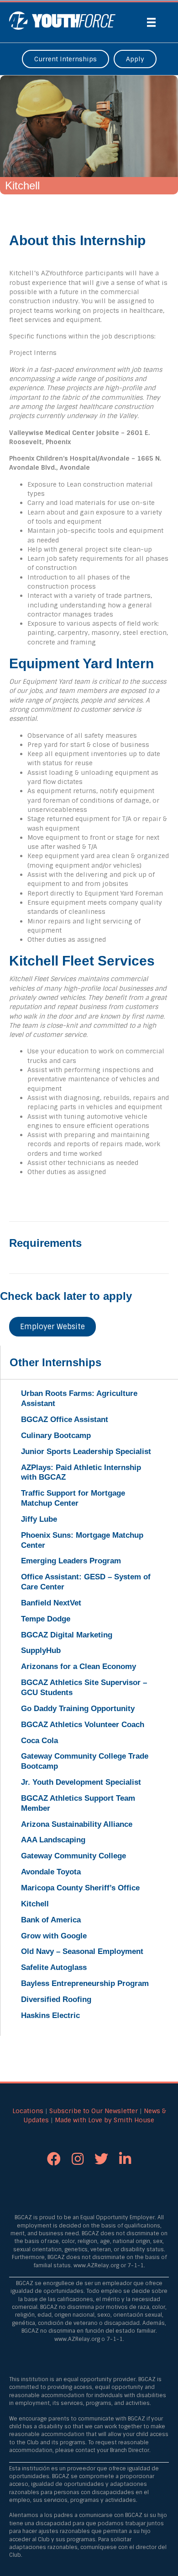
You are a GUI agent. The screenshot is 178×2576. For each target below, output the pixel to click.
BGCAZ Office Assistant (65, 1419)
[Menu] (152, 22)
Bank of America (51, 1920)
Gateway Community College (73, 1856)
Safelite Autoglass (54, 1967)
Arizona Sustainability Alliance (77, 1824)
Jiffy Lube (39, 1519)
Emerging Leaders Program (71, 1561)
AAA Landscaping (53, 1840)
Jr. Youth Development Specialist (81, 1782)
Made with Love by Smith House (105, 2120)
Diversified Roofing (56, 1999)
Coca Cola (39, 1741)
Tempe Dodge (46, 1619)
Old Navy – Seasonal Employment (82, 1951)
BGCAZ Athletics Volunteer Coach (83, 1725)
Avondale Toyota (51, 1872)
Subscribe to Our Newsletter (94, 2111)
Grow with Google (54, 1936)
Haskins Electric (50, 2015)
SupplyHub (41, 1650)
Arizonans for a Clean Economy (79, 1666)
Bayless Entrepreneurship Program (85, 1983)
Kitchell (35, 1904)
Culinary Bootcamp (56, 1436)
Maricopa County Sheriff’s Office (80, 1888)
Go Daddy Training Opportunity (78, 1709)
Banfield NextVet (51, 1603)
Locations (28, 2111)
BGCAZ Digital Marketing (67, 1635)
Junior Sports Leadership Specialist (86, 1452)
